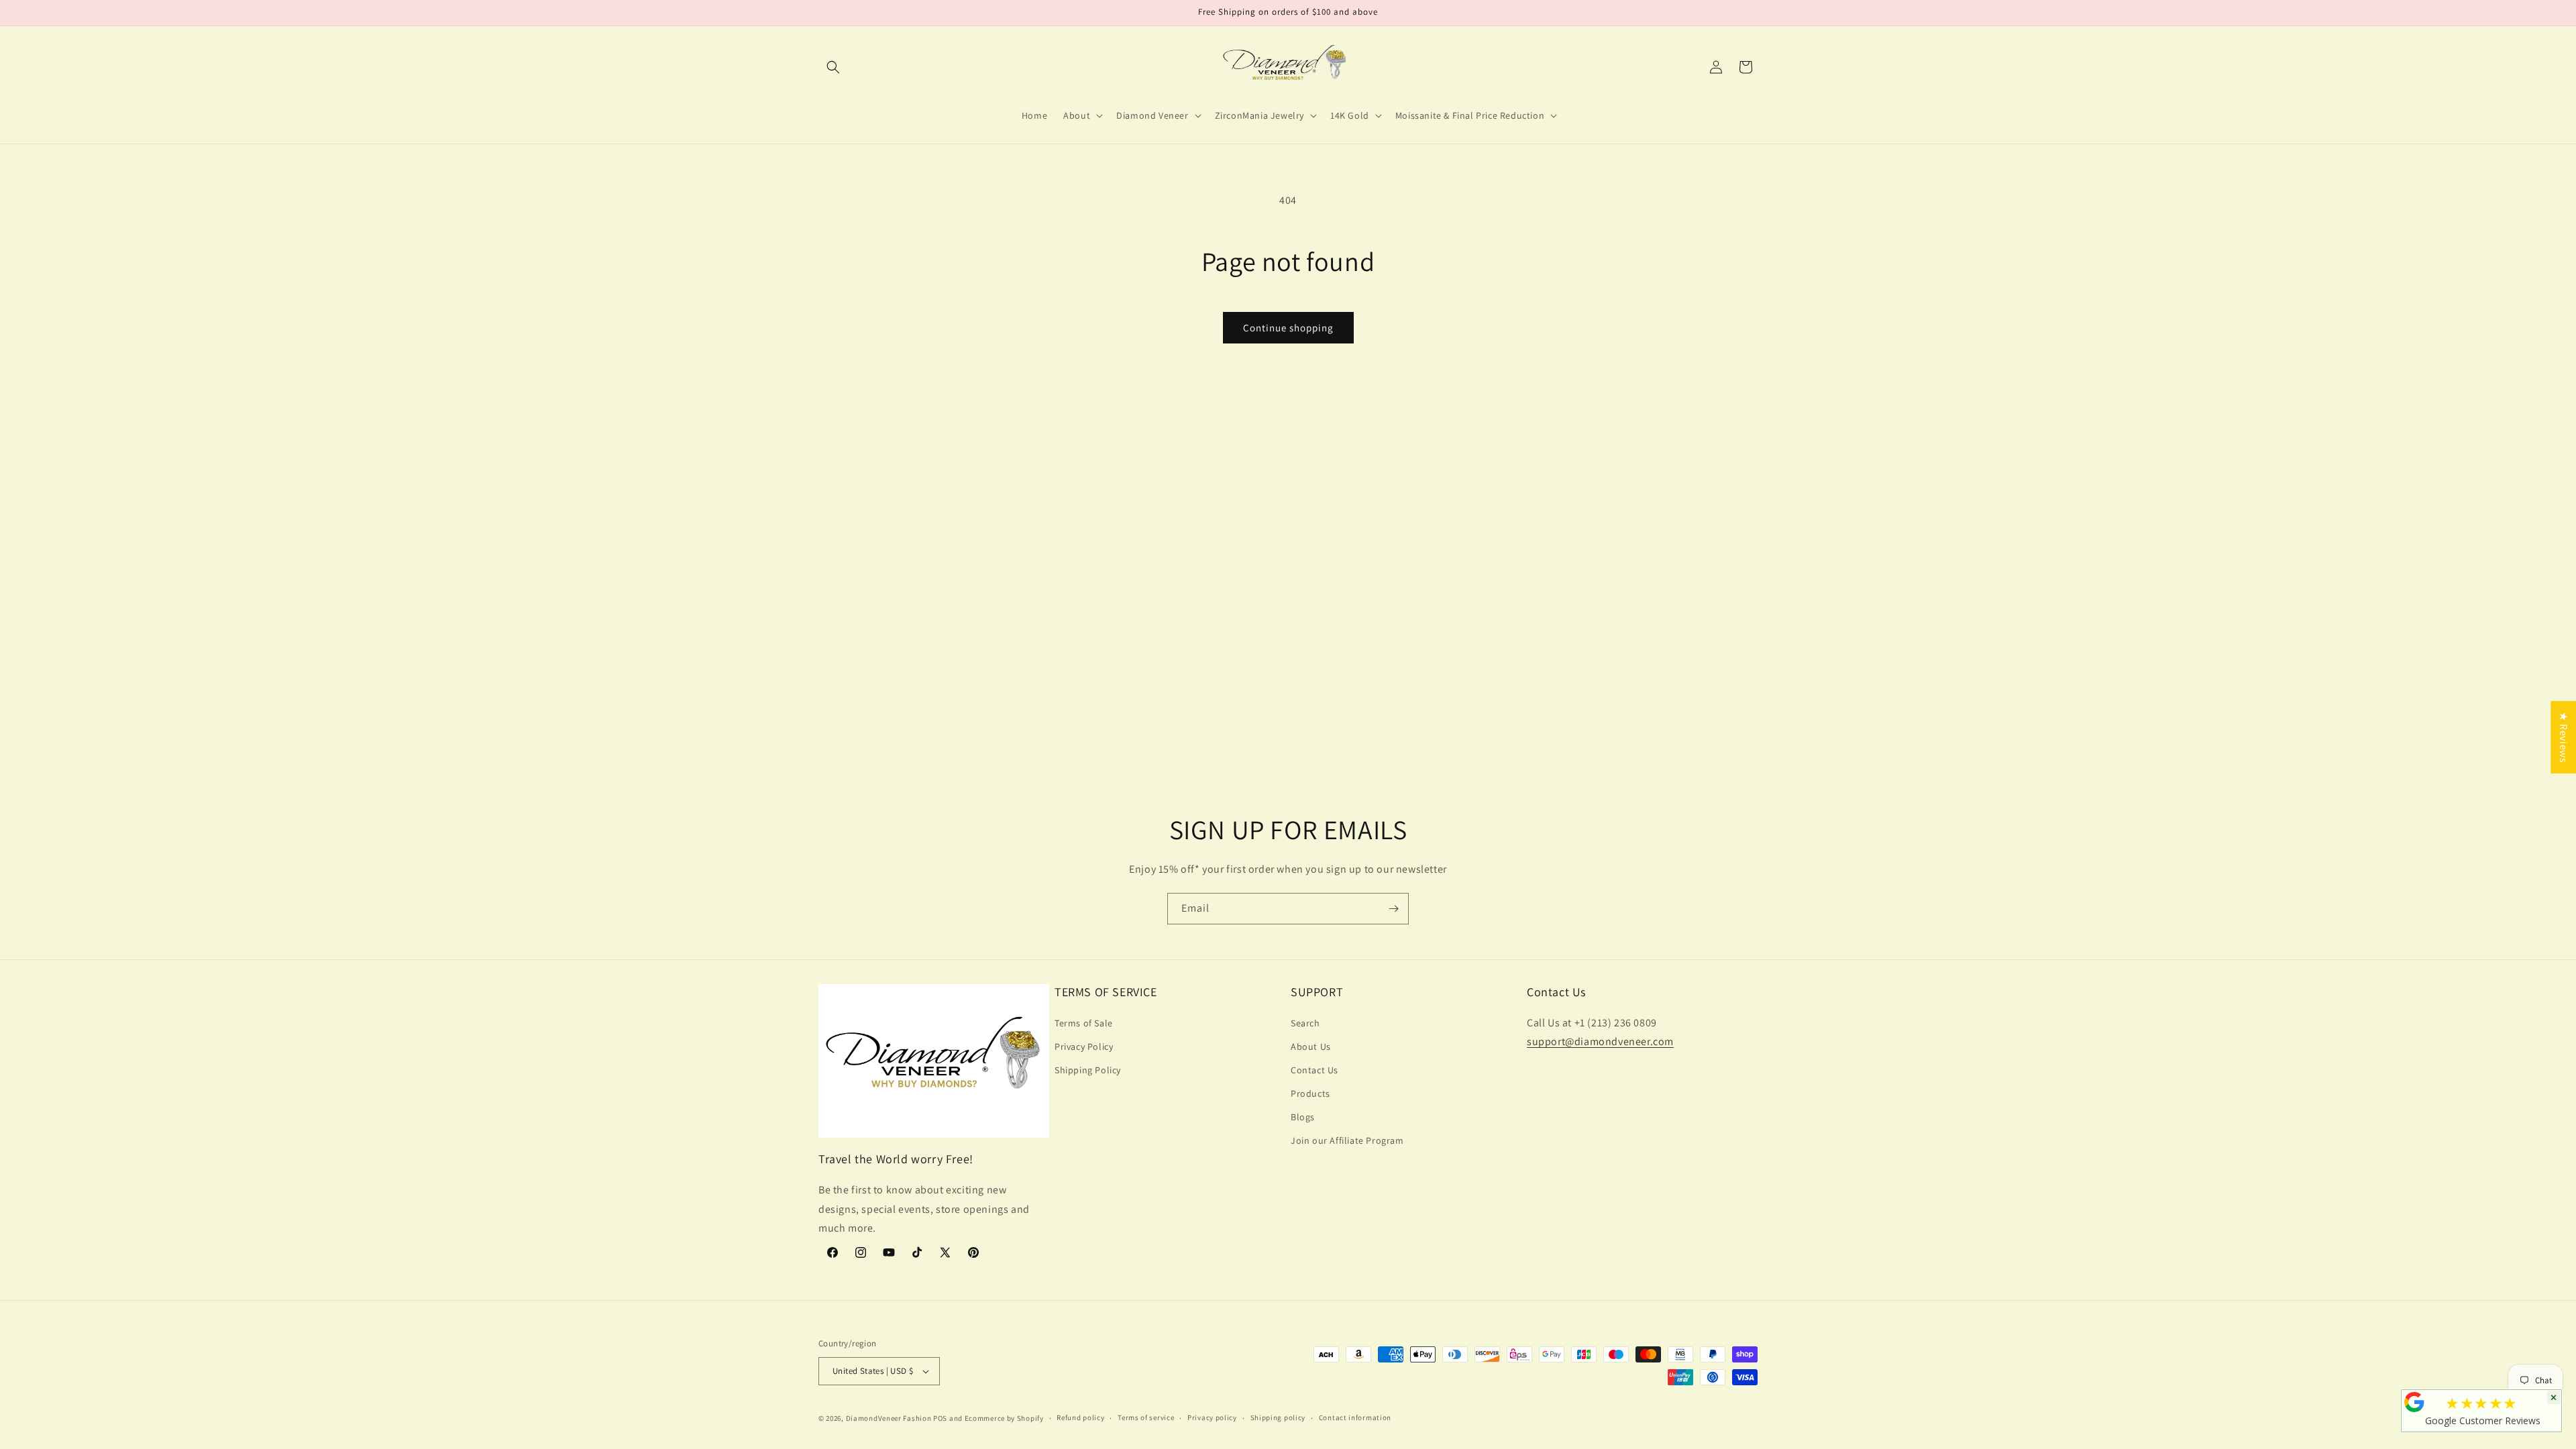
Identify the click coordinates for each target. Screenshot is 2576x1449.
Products (1310, 1093)
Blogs (1303, 1117)
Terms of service (1146, 1417)
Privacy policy (1212, 1417)
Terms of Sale (1084, 1023)
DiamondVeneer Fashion (889, 1418)
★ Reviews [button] (2564, 737)
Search (1305, 1023)
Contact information (1355, 1417)
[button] (833, 67)
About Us (1311, 1046)
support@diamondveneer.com (1600, 1041)
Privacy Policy (1084, 1046)
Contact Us (1314, 1070)
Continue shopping (1288, 328)
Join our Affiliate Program (1347, 1140)
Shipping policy (1278, 1417)
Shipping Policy (1088, 1070)
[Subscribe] (1393, 909)
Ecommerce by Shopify (1004, 1418)
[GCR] (2414, 1402)
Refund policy (1080, 1417)
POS (940, 1418)
